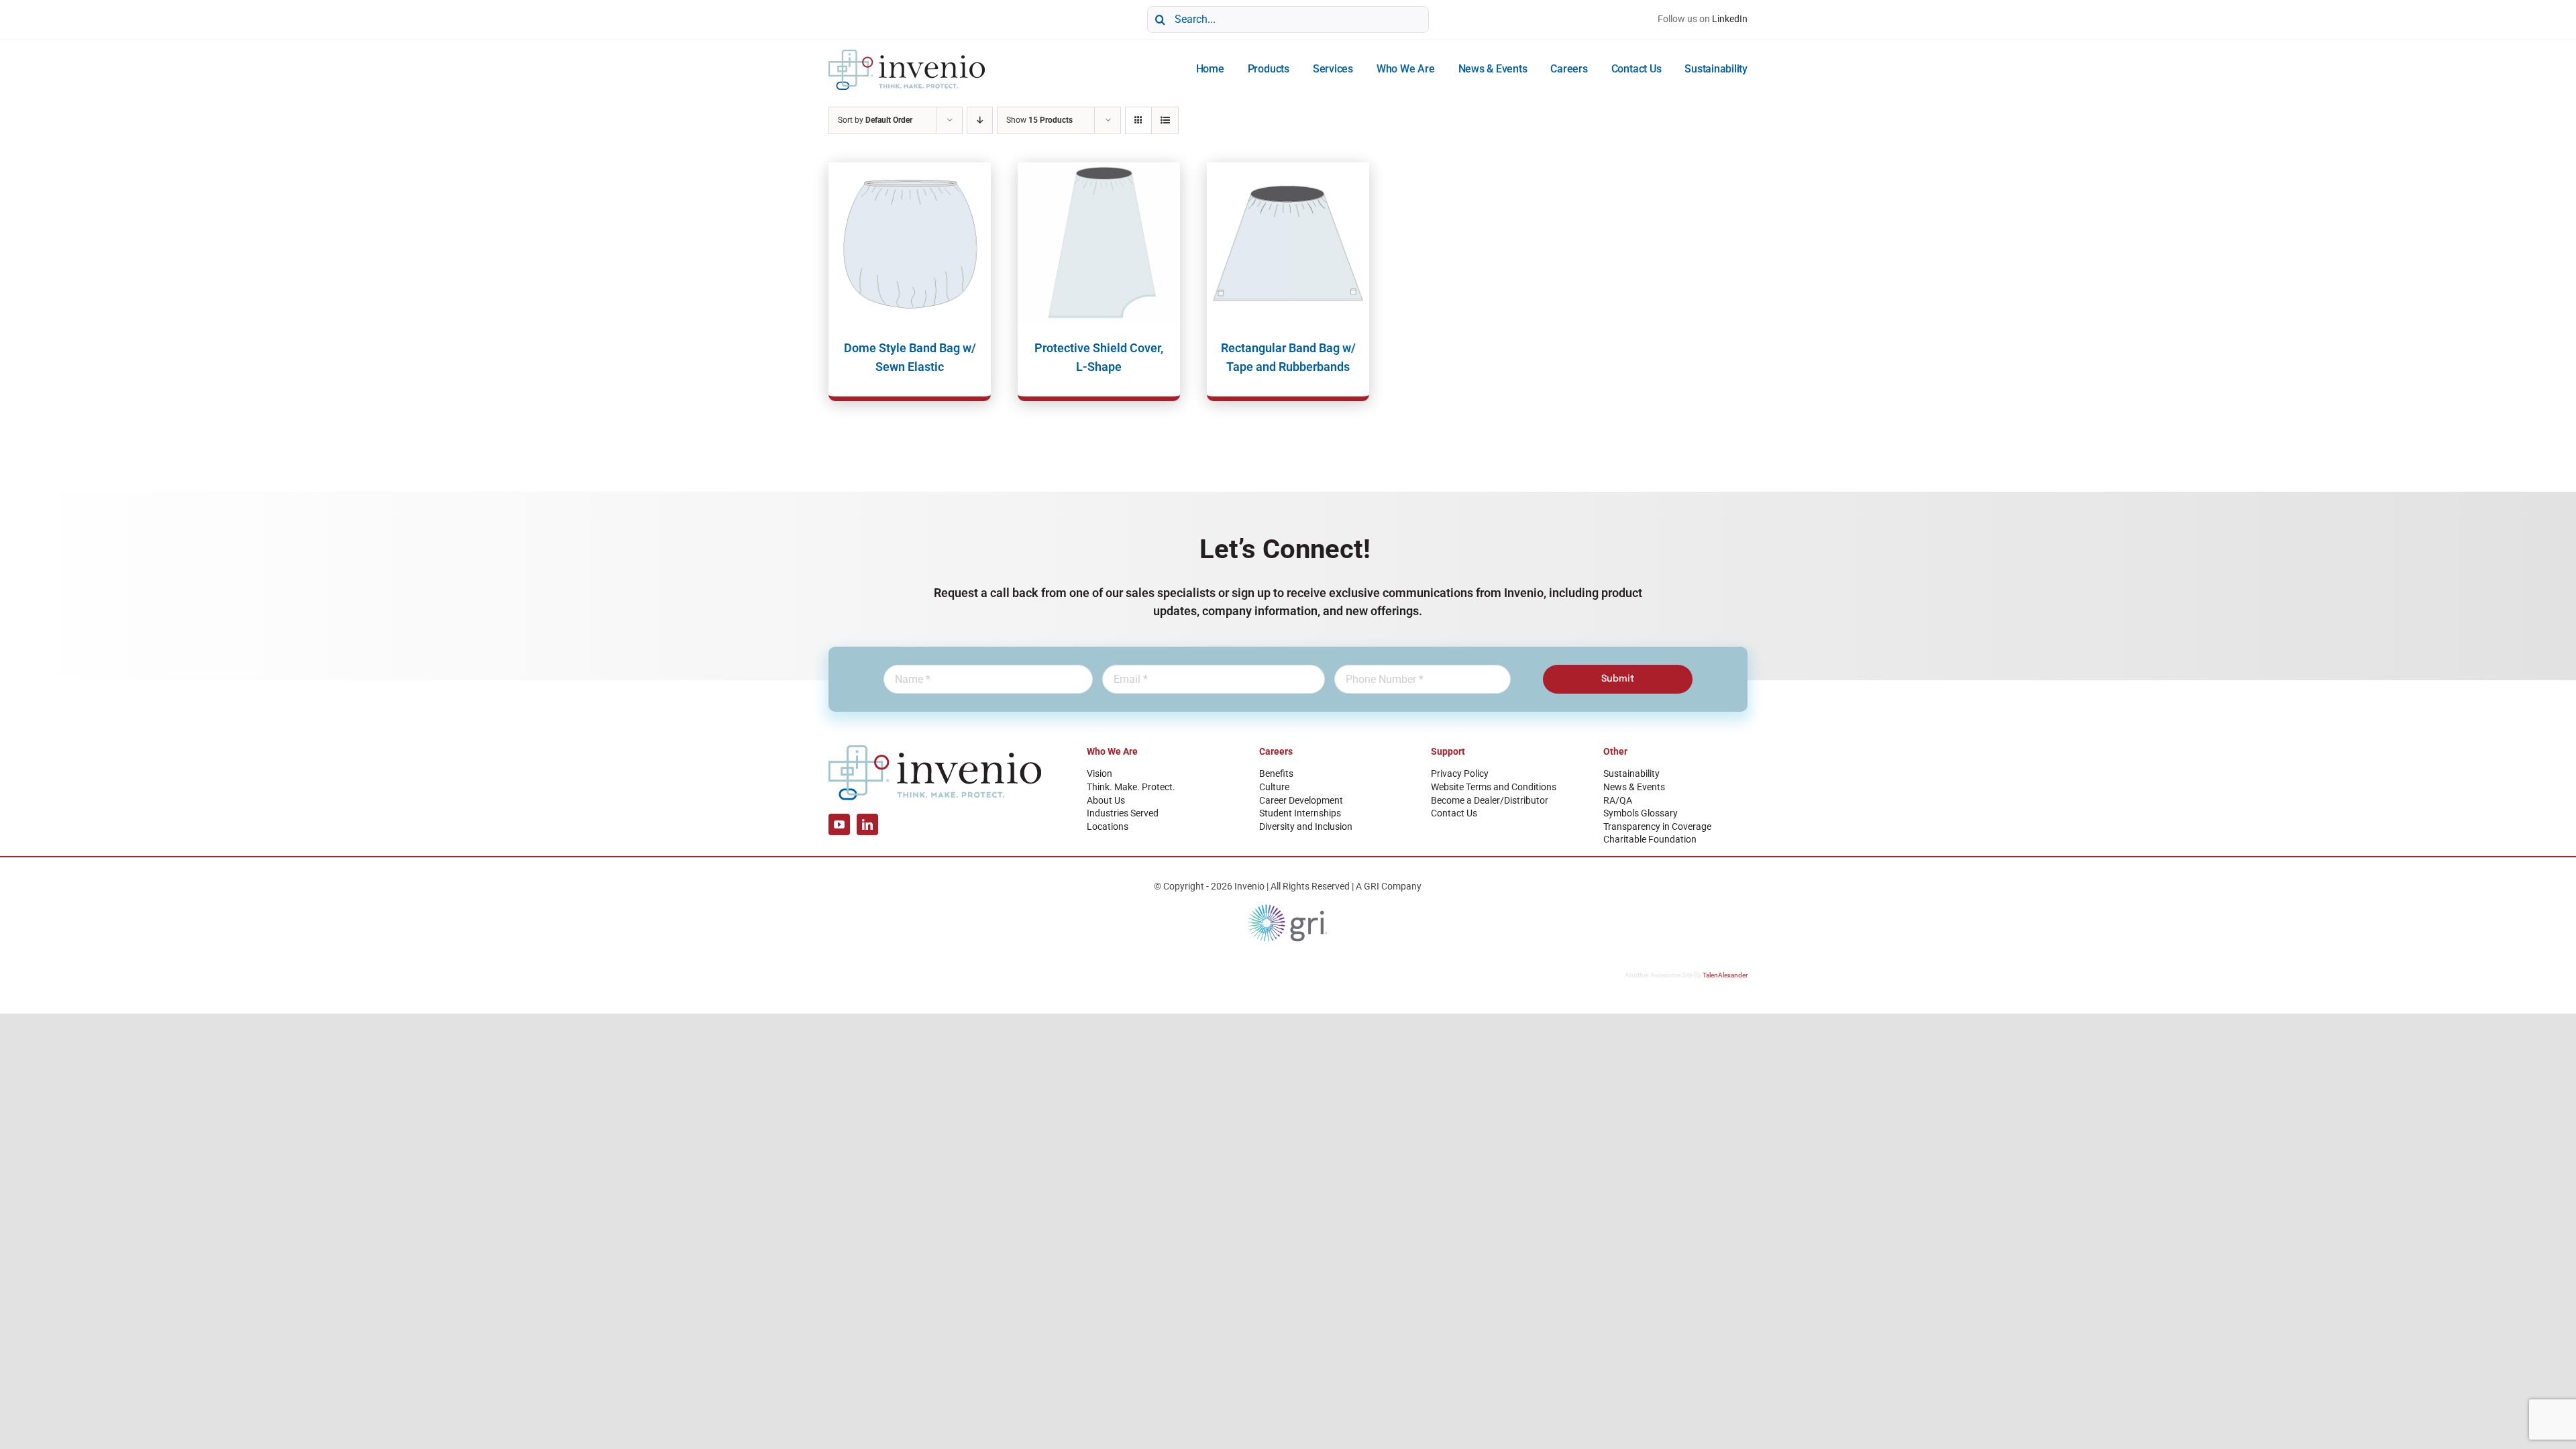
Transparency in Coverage (1657, 826)
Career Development (1301, 800)
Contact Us (1454, 813)
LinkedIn (1730, 19)
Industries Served (1123, 813)
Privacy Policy (1460, 773)
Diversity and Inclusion (1306, 826)
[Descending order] (980, 120)
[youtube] (839, 824)
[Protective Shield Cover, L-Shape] (1099, 244)
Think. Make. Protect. (1131, 787)
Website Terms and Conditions (1494, 787)
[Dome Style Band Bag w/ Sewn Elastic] (910, 244)
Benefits (1276, 773)
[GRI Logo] (1288, 908)
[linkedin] (867, 824)
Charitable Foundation (1650, 839)
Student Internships (1300, 813)
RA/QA (1618, 800)
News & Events (1634, 787)
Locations (1108, 826)
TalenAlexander (1725, 975)
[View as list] (1165, 120)
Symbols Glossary (1641, 813)
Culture (1274, 787)
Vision (1099, 773)
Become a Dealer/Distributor (1490, 800)
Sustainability (1631, 773)
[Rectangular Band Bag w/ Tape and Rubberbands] (1288, 244)
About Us (1106, 800)
